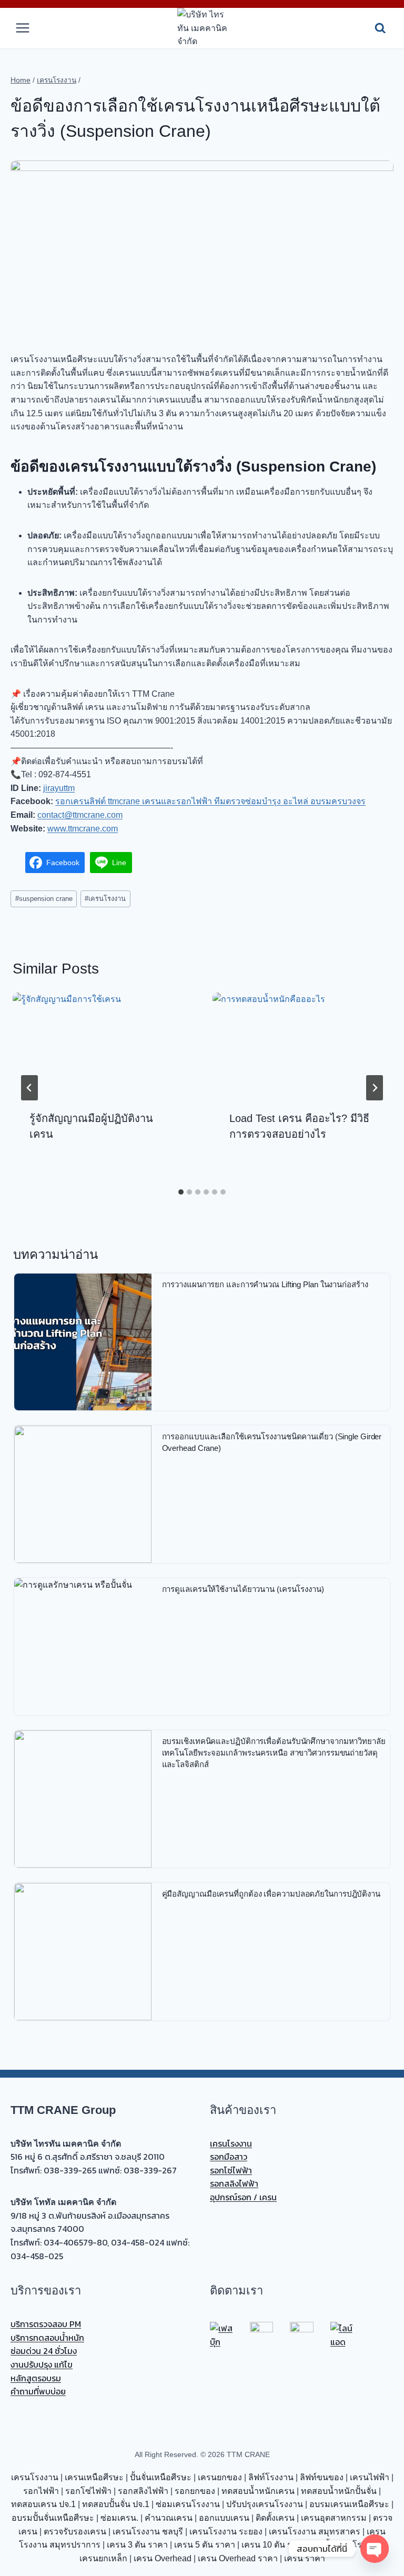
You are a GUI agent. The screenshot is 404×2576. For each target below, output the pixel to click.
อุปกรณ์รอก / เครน (243, 2197)
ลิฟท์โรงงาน (271, 2477)
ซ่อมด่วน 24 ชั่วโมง (44, 2351)
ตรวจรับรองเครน (75, 2532)
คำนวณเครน (169, 2518)
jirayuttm (59, 788)
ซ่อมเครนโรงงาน (188, 2504)
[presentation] (102, 1043)
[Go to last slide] (29, 1088)
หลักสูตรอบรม (36, 2378)
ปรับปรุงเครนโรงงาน (265, 2504)
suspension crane (44, 899)
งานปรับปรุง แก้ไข (42, 2364)
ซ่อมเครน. (119, 2518)
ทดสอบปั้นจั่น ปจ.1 (116, 2504)
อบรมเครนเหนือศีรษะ (349, 2504)
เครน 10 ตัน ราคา (274, 2545)
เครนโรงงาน (105, 899)
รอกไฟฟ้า (41, 2491)
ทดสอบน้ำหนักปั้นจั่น (339, 2491)
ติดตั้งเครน (275, 2518)
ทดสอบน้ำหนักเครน (258, 2491)
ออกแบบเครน (224, 2518)
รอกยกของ (195, 2491)
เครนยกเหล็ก (103, 2558)
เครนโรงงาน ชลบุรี (148, 2532)
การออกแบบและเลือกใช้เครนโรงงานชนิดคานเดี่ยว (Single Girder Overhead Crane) (272, 1442)
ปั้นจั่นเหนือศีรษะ (161, 2477)
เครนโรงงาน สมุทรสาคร (315, 2532)
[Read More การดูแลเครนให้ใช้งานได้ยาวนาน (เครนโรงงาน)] (83, 1647)
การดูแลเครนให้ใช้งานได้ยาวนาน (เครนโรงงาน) (243, 1589)
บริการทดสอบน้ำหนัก (47, 2338)
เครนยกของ (220, 2477)
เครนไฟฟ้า (370, 2477)
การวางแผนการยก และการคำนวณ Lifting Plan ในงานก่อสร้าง (265, 1284)
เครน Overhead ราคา (238, 2558)
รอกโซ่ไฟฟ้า (231, 2170)
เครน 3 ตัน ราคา (137, 2545)
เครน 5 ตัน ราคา (205, 2545)
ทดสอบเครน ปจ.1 (43, 2504)
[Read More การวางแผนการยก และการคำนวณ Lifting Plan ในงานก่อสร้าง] (83, 1342)
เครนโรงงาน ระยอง (226, 2532)
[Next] (375, 1088)
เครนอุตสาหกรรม (334, 2518)
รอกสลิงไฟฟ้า (234, 2183)
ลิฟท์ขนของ (322, 2477)
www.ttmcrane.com (83, 829)
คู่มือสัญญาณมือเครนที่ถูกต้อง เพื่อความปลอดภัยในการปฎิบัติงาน (271, 1894)
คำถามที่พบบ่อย (38, 2391)
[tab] (181, 1192)
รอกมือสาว (229, 2157)
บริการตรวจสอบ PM (46, 2324)
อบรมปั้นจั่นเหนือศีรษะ (53, 2518)
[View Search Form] (380, 28)
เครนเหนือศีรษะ (94, 2477)
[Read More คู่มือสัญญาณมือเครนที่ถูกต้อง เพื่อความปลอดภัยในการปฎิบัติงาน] (83, 1952)
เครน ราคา (305, 2558)
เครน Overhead (163, 2558)
